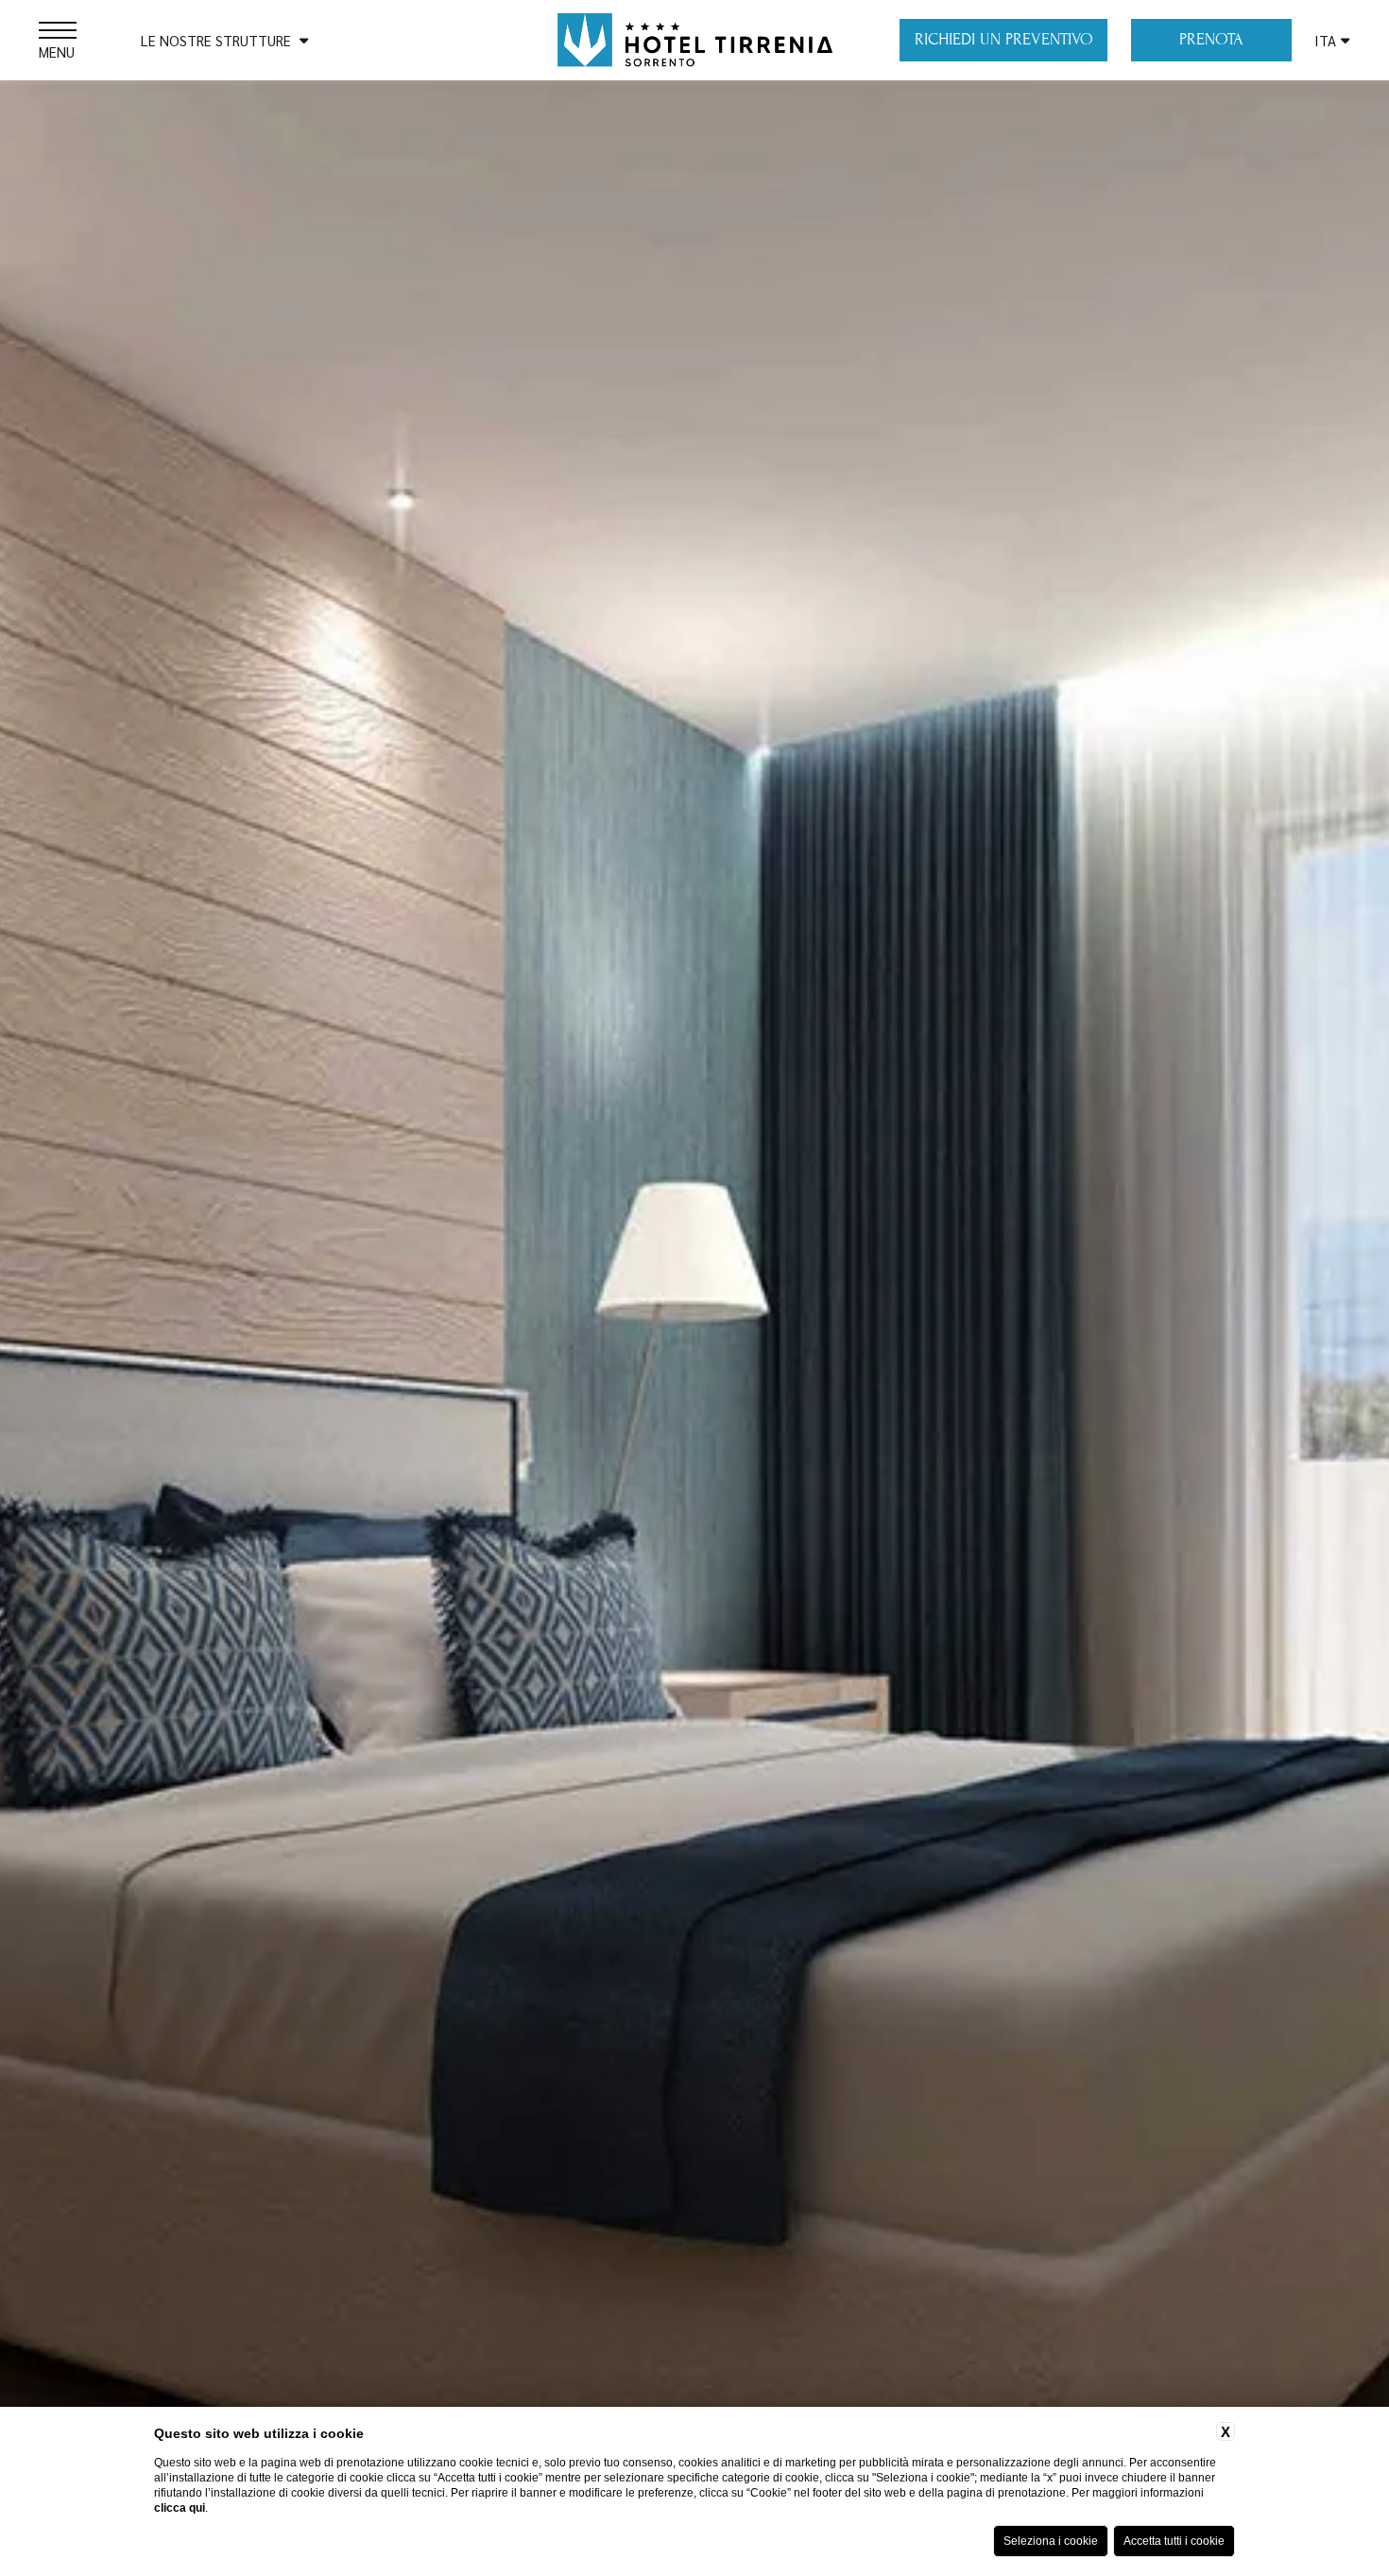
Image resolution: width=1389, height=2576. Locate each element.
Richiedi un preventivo (1004, 39)
